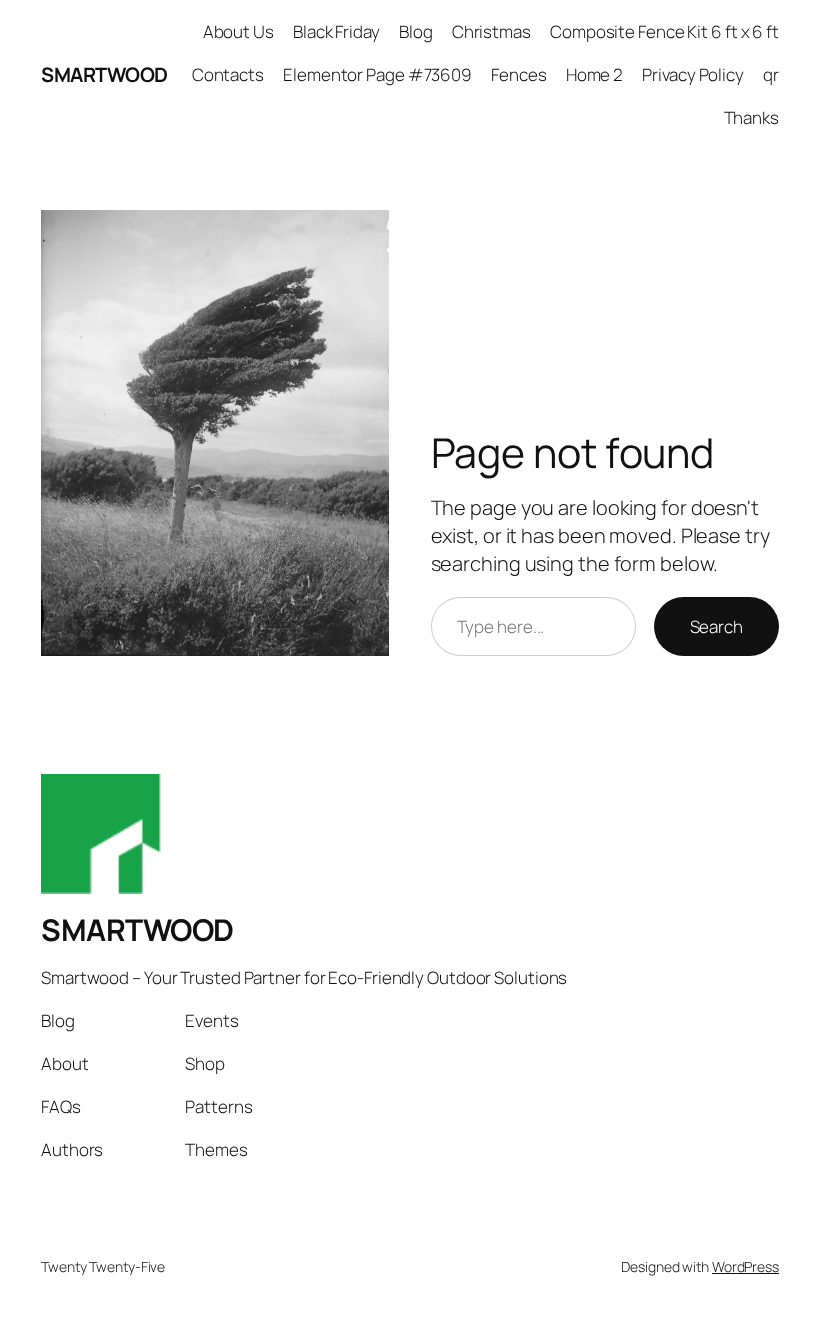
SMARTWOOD (104, 74)
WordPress (745, 1266)
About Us (238, 31)
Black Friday (336, 31)
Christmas (491, 31)
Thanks (751, 117)
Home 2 (594, 74)
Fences (518, 74)
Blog (416, 31)
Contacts (228, 74)
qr (771, 74)
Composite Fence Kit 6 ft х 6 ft (664, 31)
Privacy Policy (693, 74)
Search (716, 626)
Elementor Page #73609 (377, 74)
